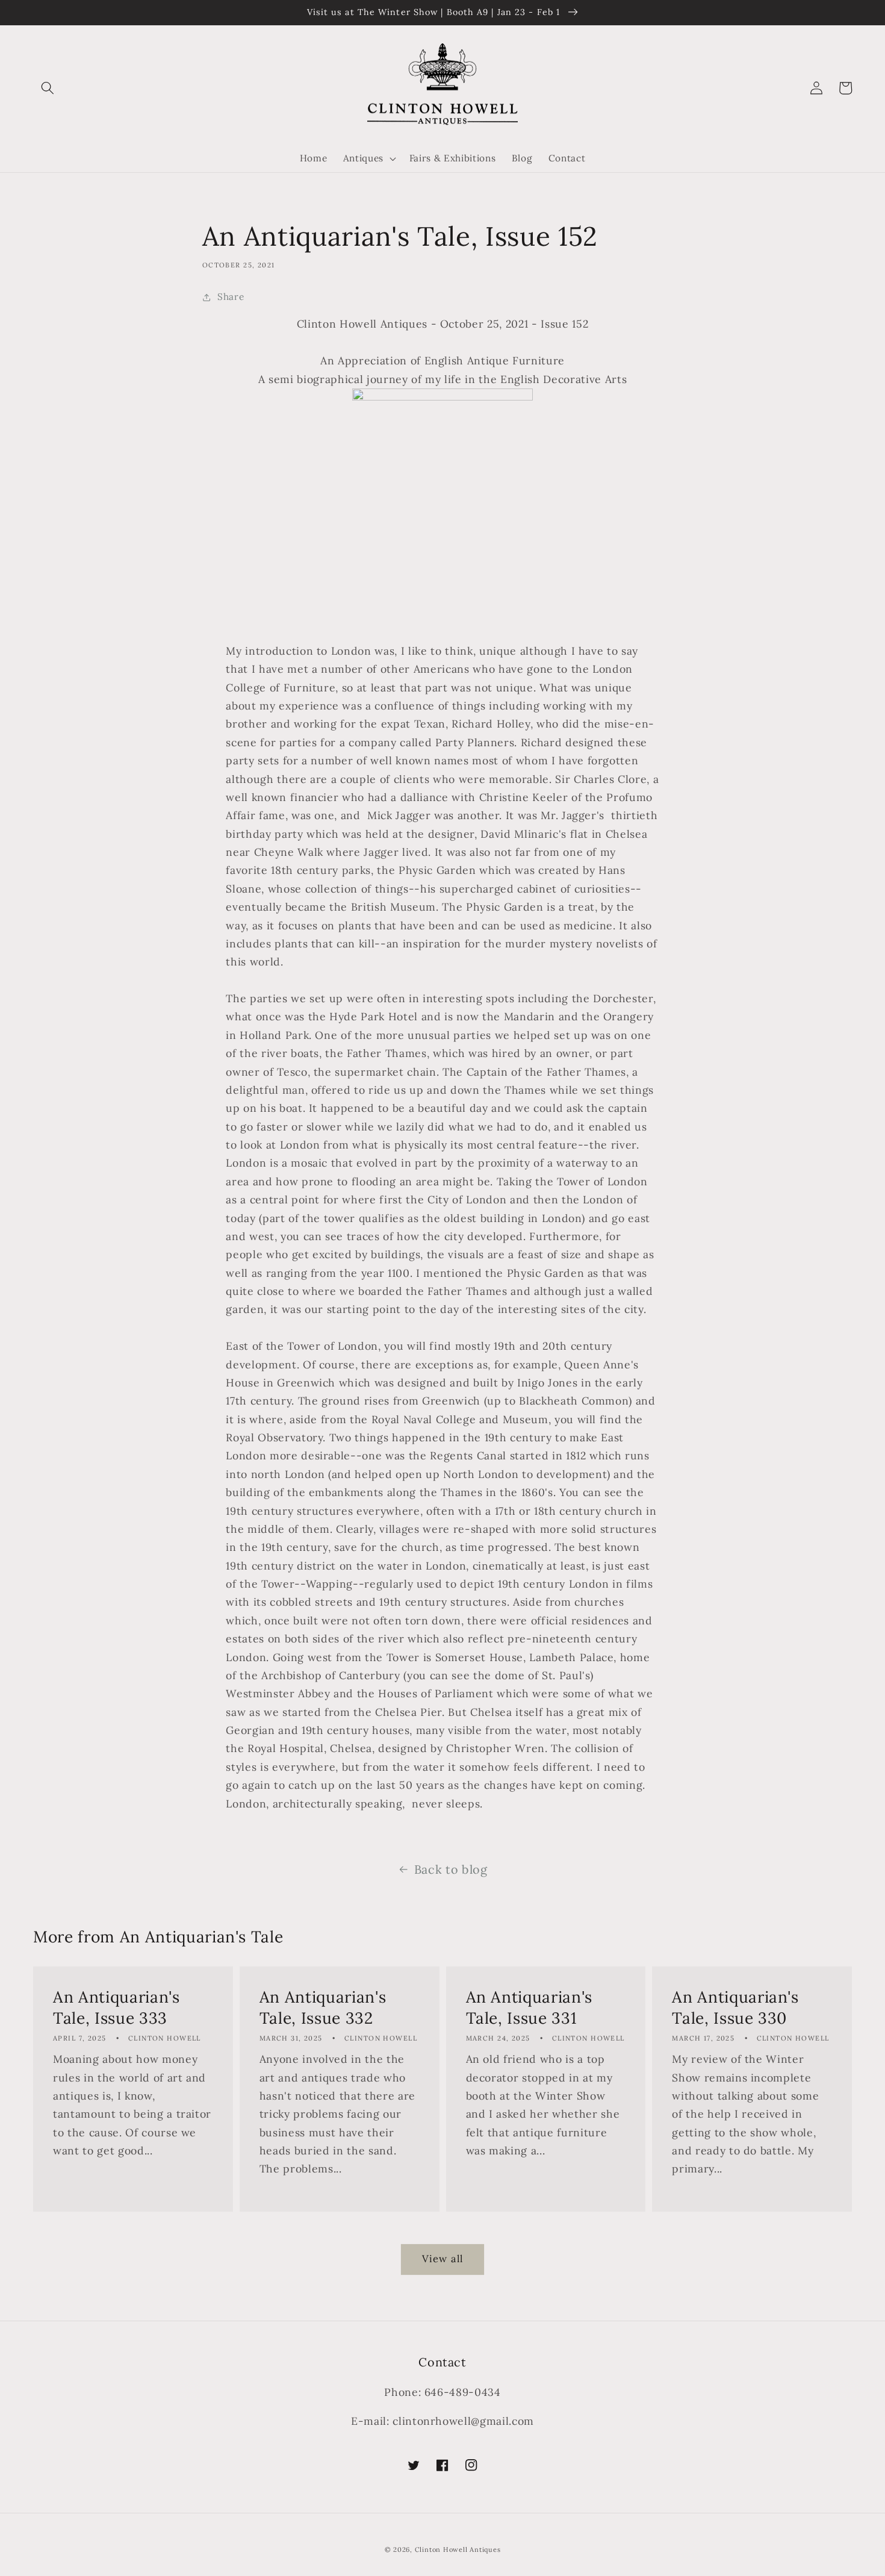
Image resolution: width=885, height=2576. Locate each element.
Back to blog (451, 1869)
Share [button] (231, 297)
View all (442, 2259)
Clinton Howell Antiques (458, 2549)
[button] (48, 88)
